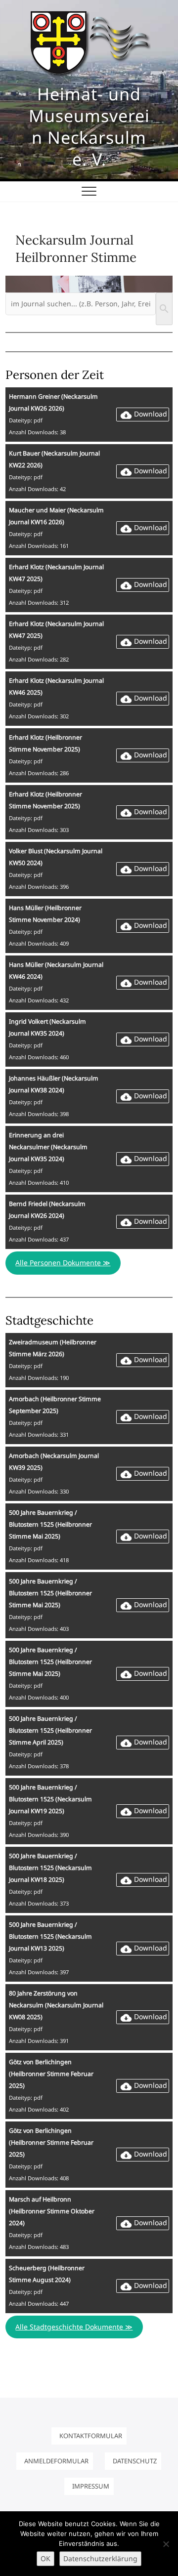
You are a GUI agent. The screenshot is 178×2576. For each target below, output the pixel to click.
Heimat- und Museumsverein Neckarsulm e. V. (89, 126)
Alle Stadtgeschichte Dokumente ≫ (74, 2327)
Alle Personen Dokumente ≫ (63, 1263)
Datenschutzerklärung (100, 2558)
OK (45, 2558)
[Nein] (166, 2544)
